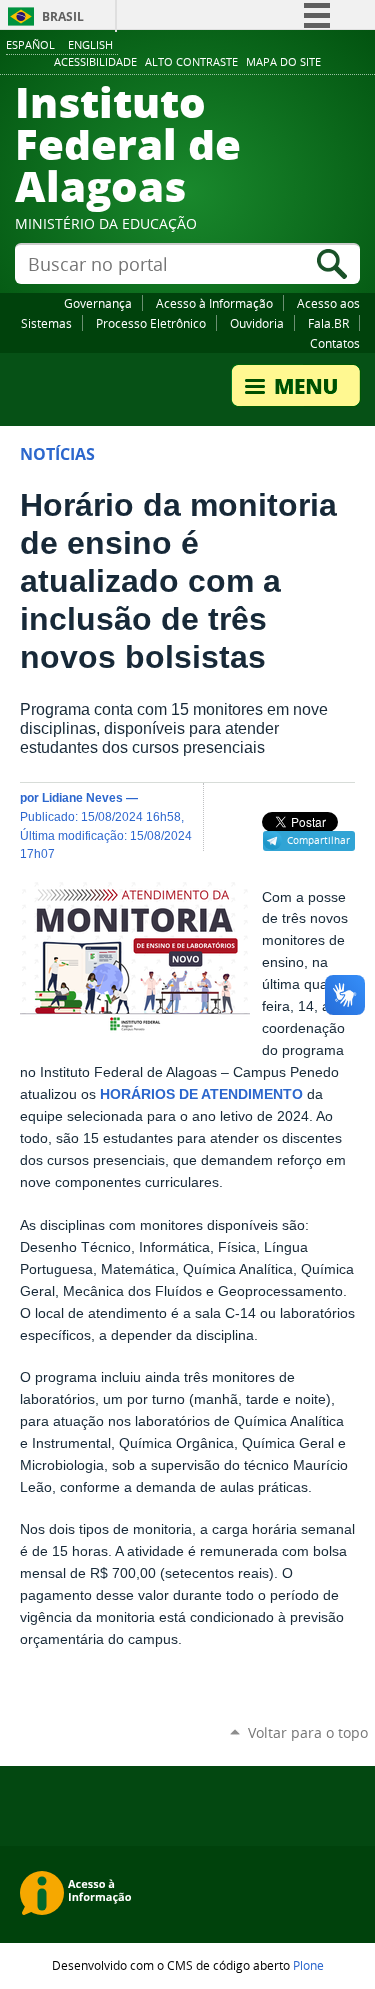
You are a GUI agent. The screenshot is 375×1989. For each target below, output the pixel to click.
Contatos (335, 343)
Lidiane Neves (82, 797)
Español (30, 44)
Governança (98, 303)
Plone (308, 1965)
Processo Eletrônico (151, 323)
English (90, 44)
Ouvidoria (257, 323)
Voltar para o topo (308, 1732)
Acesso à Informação (214, 303)
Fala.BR (328, 323)
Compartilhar (318, 840)
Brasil (63, 16)
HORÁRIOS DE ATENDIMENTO (201, 1094)
